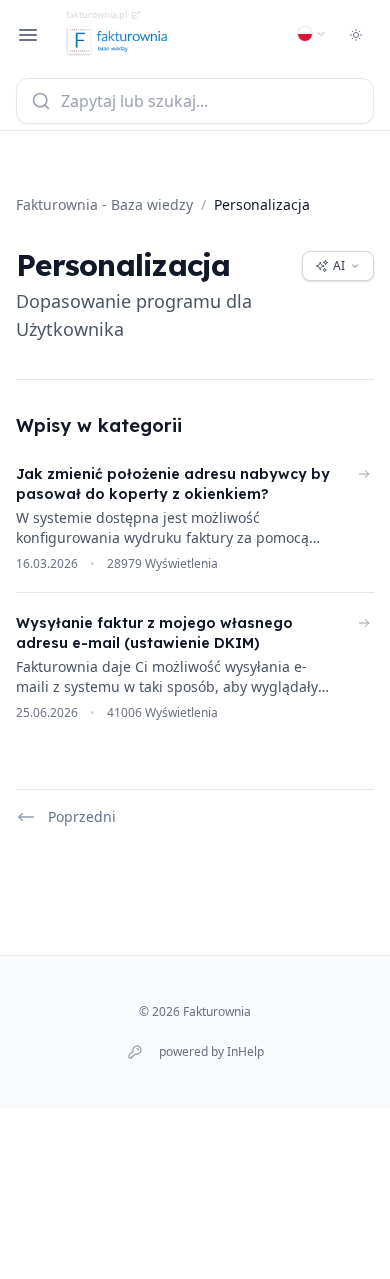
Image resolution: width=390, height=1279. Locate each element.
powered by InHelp (211, 1052)
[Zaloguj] (135, 1052)
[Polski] (312, 34)
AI (339, 265)
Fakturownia (217, 1011)
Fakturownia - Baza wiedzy (104, 204)
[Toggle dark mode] (356, 35)
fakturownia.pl (96, 14)
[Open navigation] (28, 35)
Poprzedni (82, 816)
